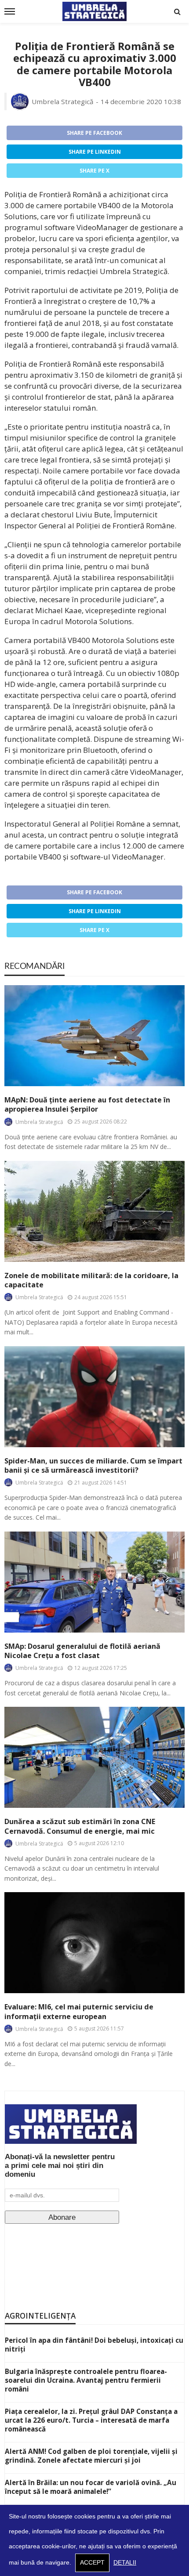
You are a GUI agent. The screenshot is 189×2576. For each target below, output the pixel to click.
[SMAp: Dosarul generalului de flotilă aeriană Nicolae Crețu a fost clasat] (94, 1582)
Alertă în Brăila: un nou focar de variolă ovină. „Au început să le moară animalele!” (91, 2487)
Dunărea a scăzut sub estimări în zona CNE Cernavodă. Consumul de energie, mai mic (80, 1826)
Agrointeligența (40, 2316)
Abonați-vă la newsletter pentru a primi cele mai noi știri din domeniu (60, 2166)
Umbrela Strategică (63, 101)
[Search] (177, 11)
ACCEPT (92, 2563)
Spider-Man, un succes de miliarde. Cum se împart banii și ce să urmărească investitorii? (93, 1466)
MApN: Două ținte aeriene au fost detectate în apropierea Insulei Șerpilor (87, 1105)
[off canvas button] (10, 11)
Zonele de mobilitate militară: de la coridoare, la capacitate (91, 1280)
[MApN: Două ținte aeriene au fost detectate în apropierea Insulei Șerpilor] (94, 1036)
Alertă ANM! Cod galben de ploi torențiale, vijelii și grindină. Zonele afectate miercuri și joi (91, 2456)
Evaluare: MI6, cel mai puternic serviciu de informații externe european (79, 2012)
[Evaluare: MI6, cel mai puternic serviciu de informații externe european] (94, 1943)
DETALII (125, 2563)
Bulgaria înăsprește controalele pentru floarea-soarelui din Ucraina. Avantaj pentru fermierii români (86, 2380)
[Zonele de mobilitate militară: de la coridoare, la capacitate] (94, 1211)
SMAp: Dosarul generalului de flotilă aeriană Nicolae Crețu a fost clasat (82, 1651)
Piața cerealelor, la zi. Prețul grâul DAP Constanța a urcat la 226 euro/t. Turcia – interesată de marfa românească (91, 2420)
